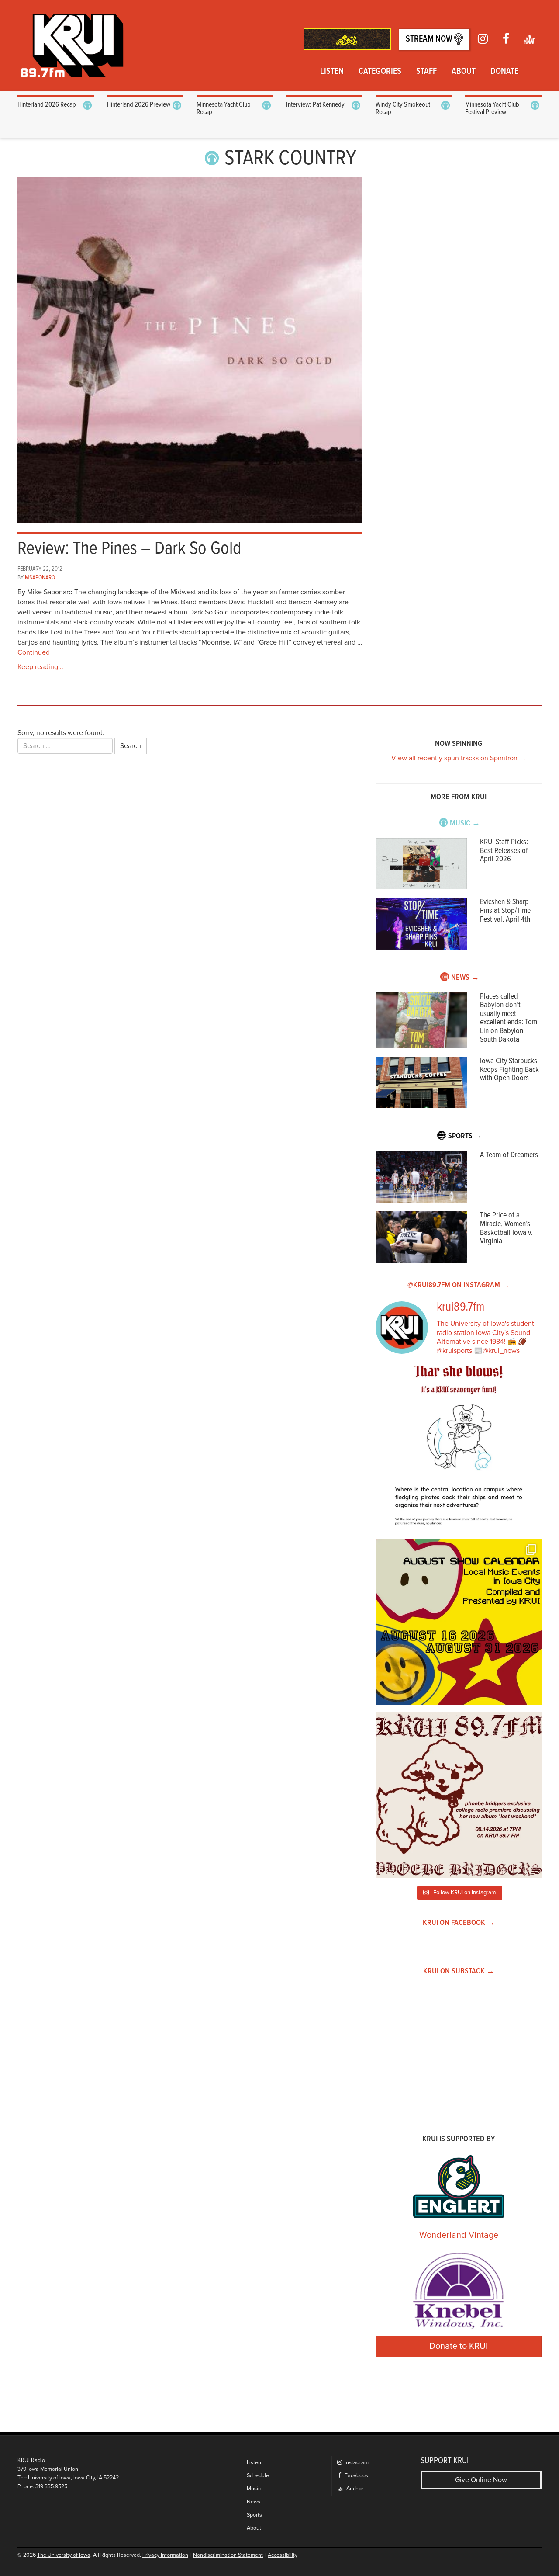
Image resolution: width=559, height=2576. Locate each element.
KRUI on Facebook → (459, 1923)
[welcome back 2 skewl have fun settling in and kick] (459, 1622)
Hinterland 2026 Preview (139, 105)
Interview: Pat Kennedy (315, 105)
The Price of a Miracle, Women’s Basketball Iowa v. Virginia (506, 1228)
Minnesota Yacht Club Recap (224, 109)
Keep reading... (40, 667)
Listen (332, 72)
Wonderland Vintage (459, 2235)
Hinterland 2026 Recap (47, 105)
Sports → (465, 1136)
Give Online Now (481, 2480)
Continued (34, 652)
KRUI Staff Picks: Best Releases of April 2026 (504, 851)
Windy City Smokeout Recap (403, 109)
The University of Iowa (64, 2555)
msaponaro (40, 578)
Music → (465, 823)
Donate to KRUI (459, 2346)
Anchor (354, 2489)
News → (465, 978)
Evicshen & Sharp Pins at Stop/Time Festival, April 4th (505, 911)
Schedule (258, 2476)
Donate (504, 72)
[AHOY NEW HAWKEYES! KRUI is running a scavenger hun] (459, 1449)
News (254, 2502)
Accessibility (283, 2555)
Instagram (356, 2463)
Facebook (356, 2476)
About (464, 72)
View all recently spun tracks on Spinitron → (459, 758)
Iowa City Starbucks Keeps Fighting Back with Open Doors (509, 1070)
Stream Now (430, 39)
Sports (254, 2515)
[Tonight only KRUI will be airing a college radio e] (459, 1795)
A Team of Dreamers (509, 1155)
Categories (380, 72)
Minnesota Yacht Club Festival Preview (492, 109)
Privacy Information (165, 2555)
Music (254, 2489)
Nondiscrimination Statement (228, 2555)
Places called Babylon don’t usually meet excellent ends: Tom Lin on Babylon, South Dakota (509, 1018)
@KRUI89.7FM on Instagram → (459, 1285)
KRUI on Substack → (459, 1971)
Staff (426, 72)
